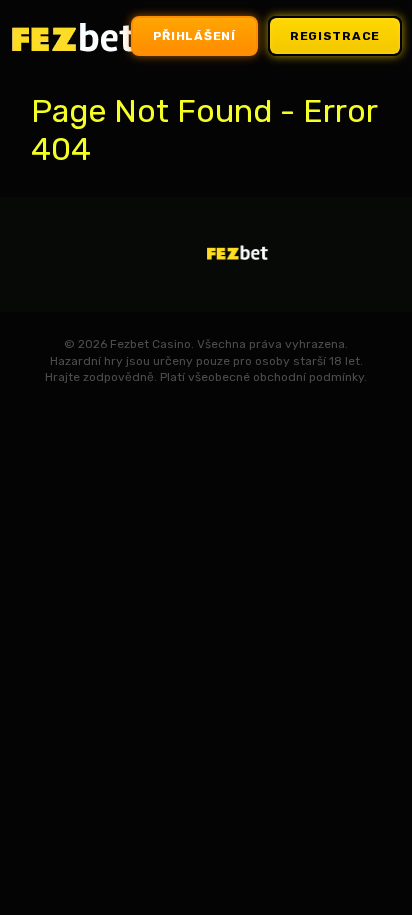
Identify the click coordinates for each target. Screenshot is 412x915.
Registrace (335, 36)
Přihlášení (194, 36)
